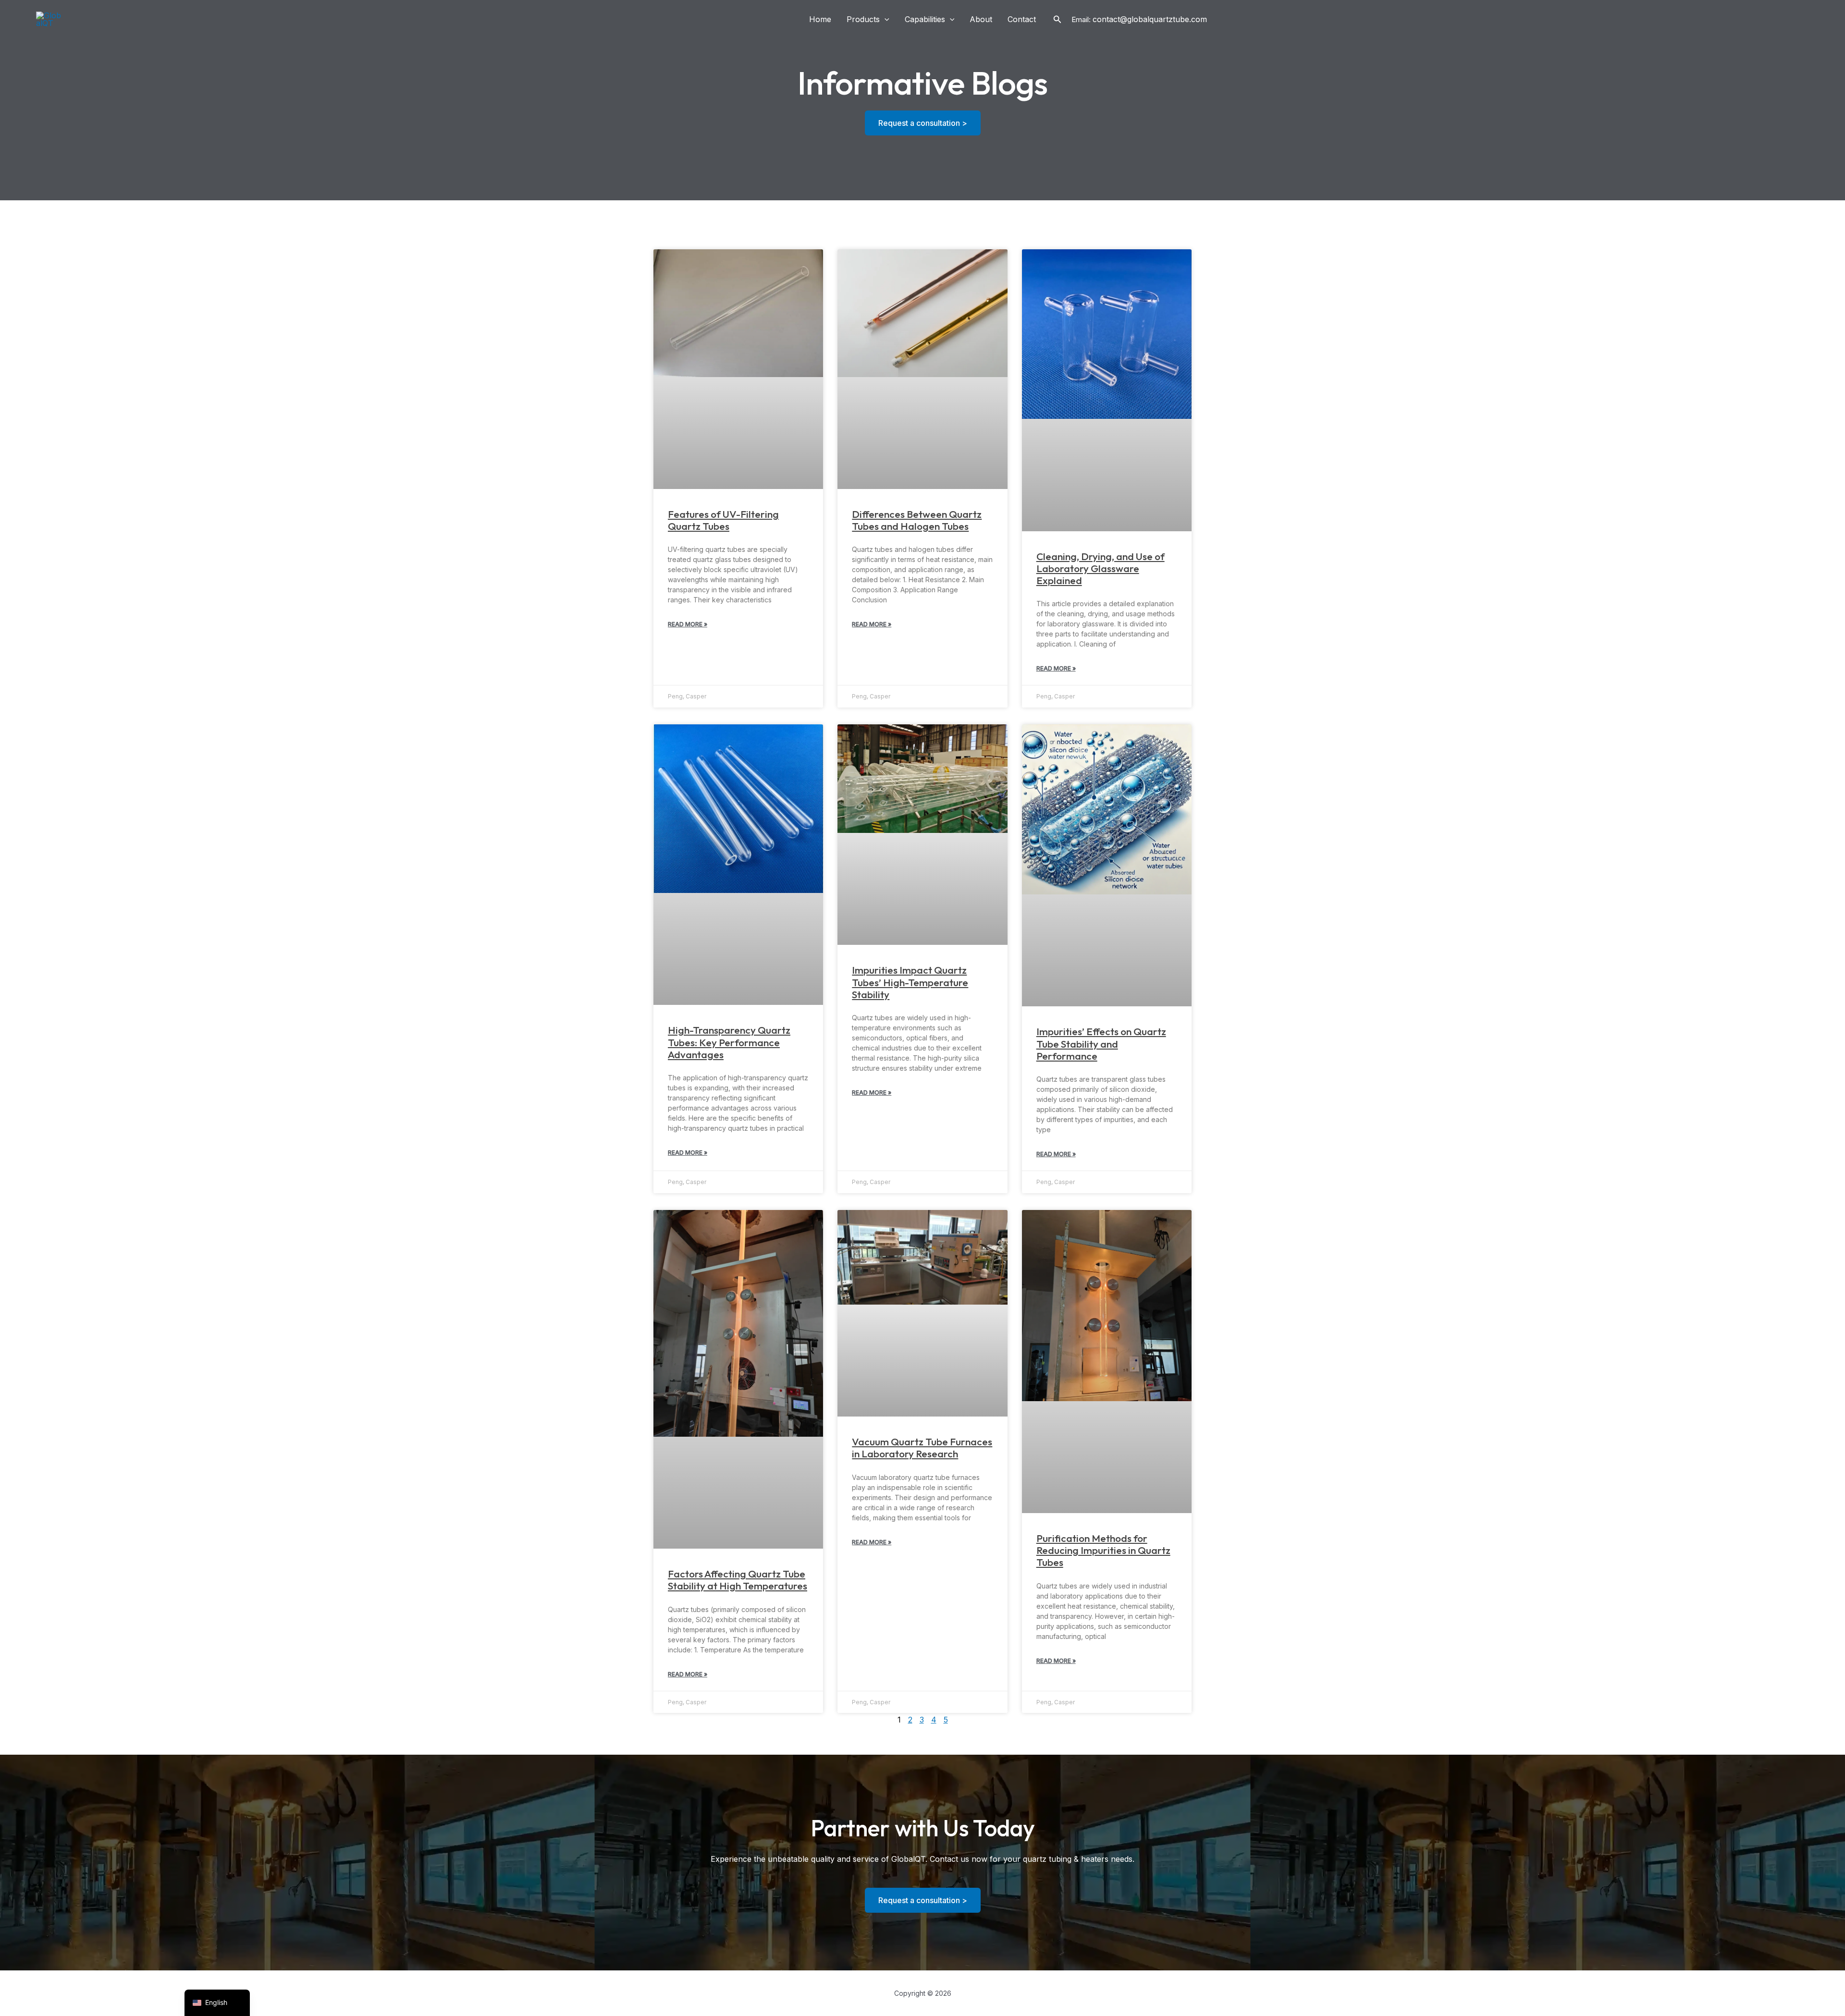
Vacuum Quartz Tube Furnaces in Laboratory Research (922, 1448)
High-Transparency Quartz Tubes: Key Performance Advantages (729, 1042)
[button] (885, 19)
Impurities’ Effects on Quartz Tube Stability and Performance (1101, 1043)
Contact (1022, 19)
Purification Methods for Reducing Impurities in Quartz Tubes (1103, 1550)
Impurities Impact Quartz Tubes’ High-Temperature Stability (910, 982)
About (981, 19)
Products (863, 19)
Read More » (688, 624)
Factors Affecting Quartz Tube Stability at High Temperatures (738, 1580)
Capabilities (925, 19)
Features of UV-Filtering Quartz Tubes (723, 520)
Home (820, 19)
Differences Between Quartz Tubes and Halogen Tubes (917, 520)
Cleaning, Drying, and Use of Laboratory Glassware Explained (1101, 568)
